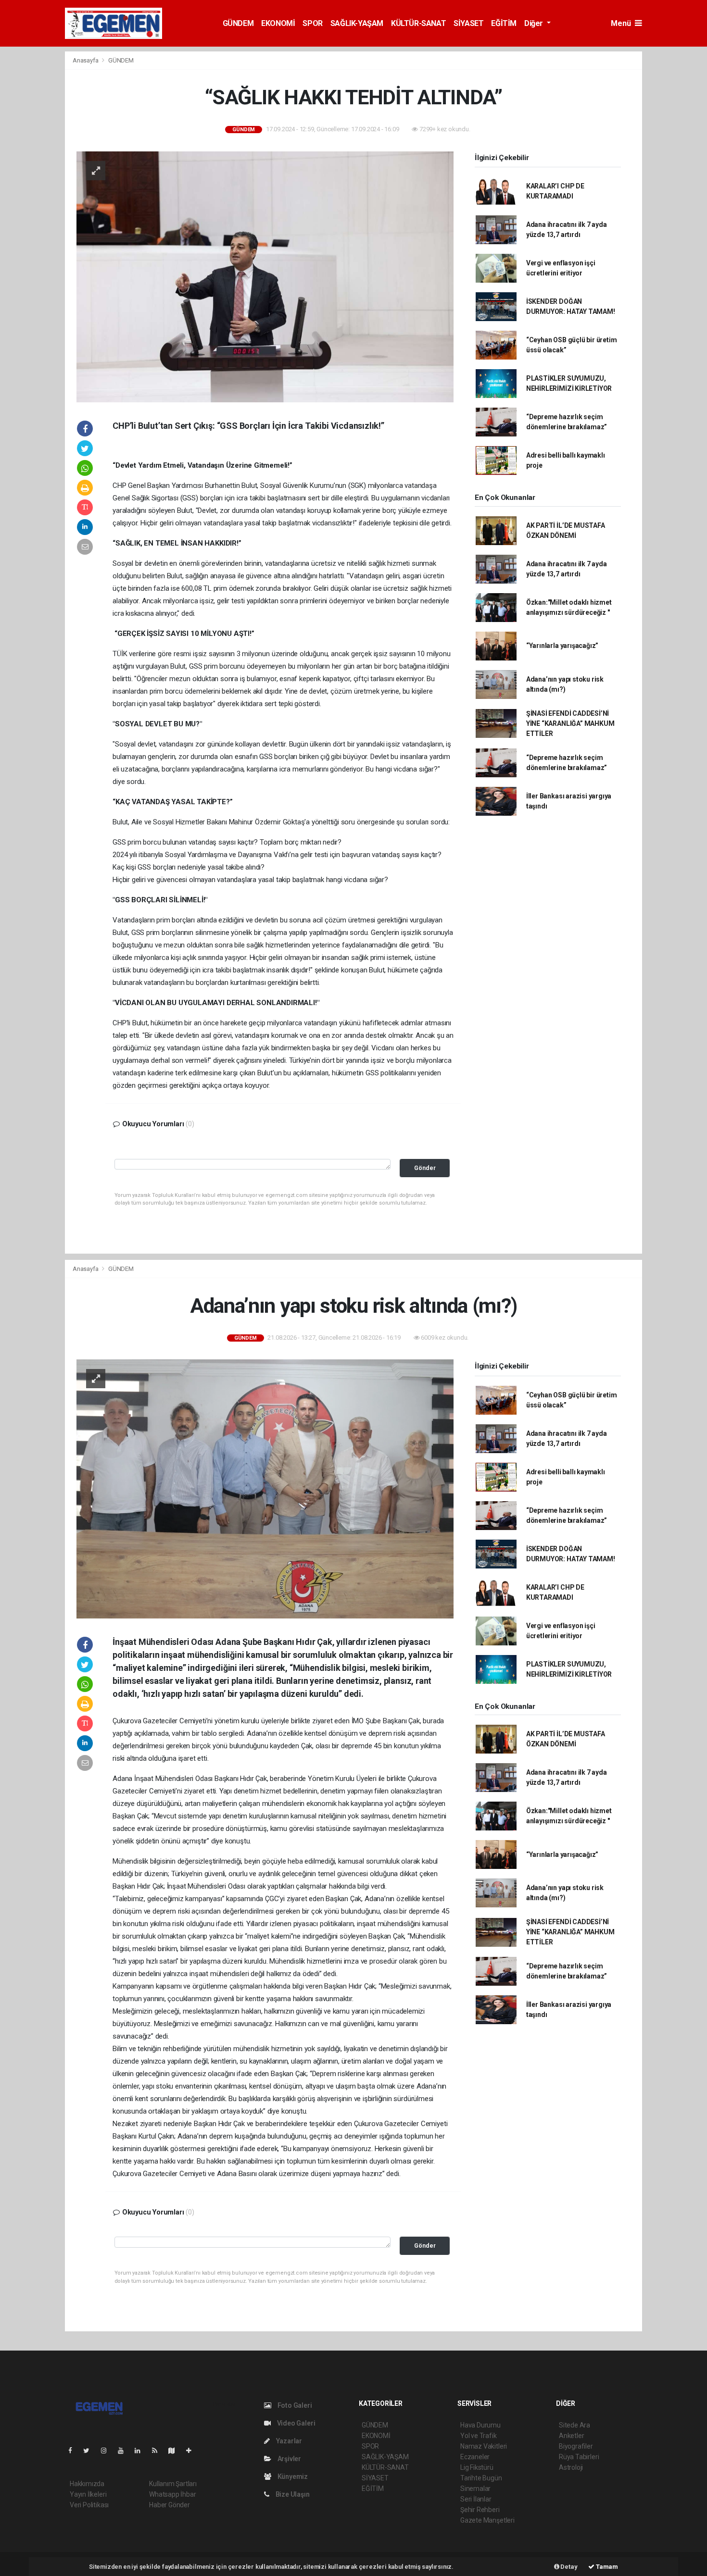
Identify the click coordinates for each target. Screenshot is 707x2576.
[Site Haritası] (176, 2451)
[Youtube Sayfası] (125, 2451)
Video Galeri (295, 2423)
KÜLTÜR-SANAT (418, 23)
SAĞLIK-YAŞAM (357, 23)
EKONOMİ (278, 23)
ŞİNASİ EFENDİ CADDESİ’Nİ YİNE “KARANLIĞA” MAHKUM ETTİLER (570, 723)
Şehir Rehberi (480, 2510)
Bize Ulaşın (292, 2494)
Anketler (571, 2436)
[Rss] (158, 2451)
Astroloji (571, 2467)
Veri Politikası (89, 2505)
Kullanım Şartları (173, 2484)
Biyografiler (576, 2446)
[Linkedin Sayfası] (141, 2451)
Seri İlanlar (476, 2499)
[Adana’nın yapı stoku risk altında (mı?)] (265, 1488)
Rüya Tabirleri (579, 2457)
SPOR (312, 23)
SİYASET (468, 23)
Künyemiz (292, 2476)
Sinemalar (475, 2489)
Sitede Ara (574, 2425)
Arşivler (289, 2459)
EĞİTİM (504, 23)
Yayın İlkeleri (88, 2494)
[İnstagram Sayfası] (108, 2451)
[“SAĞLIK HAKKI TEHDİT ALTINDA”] (265, 276)
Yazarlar (288, 2441)
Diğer (535, 23)
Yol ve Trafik (479, 2436)
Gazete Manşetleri (487, 2520)
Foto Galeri (294, 2405)
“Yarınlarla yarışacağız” (562, 646)
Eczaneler (475, 2457)
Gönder (425, 1168)
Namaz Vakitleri (484, 2446)
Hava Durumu (480, 2425)
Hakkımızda (87, 2484)
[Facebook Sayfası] (74, 2451)
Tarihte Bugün (481, 2478)
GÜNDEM (238, 23)
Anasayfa (86, 60)
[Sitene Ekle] (193, 2451)
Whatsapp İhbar (172, 2494)
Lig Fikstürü (477, 2467)
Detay (568, 2567)
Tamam (606, 2567)
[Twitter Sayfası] (90, 2451)
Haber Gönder (170, 2505)
